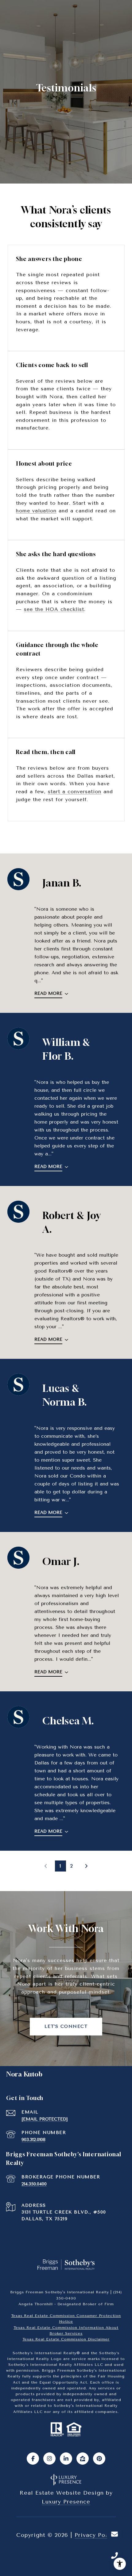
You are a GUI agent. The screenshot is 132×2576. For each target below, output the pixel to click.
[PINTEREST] (99, 2459)
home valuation (36, 511)
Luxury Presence (66, 2502)
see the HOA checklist (54, 609)
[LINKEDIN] (66, 2459)
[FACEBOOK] (33, 2459)
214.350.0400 (34, 2184)
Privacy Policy (95, 2535)
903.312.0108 (33, 2140)
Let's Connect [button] (66, 2026)
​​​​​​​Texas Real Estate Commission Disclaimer (66, 2339)
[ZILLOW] (83, 2459)
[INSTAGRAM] (49, 2459)
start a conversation (75, 792)
